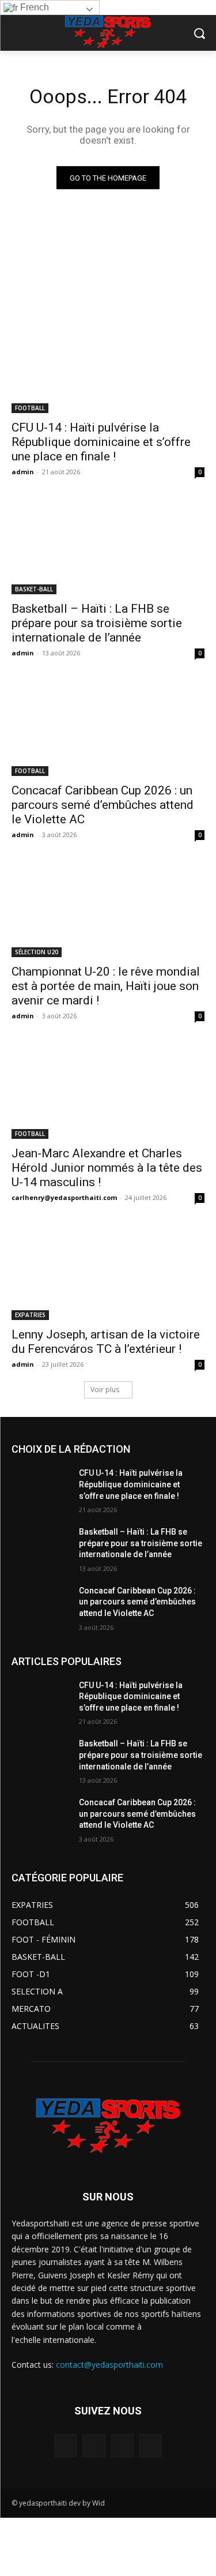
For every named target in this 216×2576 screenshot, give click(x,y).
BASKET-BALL (34, 589)
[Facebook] (65, 2445)
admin (23, 472)
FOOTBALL (30, 408)
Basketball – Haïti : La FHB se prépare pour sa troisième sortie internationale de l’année (97, 623)
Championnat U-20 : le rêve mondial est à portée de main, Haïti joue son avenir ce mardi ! (106, 986)
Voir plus (105, 1390)
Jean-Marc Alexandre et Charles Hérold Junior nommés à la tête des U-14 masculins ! (107, 1168)
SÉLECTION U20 (37, 952)
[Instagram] (94, 2445)
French (33, 7)
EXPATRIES (30, 1315)
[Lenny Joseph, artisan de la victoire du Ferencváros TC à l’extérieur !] (108, 1272)
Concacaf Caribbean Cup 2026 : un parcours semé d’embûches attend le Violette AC (103, 805)
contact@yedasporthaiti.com (109, 2365)
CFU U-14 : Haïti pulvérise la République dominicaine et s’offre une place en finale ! (101, 442)
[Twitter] (122, 2445)
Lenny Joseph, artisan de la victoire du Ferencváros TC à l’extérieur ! (106, 1342)
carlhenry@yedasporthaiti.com (64, 1197)
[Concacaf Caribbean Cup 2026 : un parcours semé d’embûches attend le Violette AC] (108, 728)
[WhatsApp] (151, 2445)
